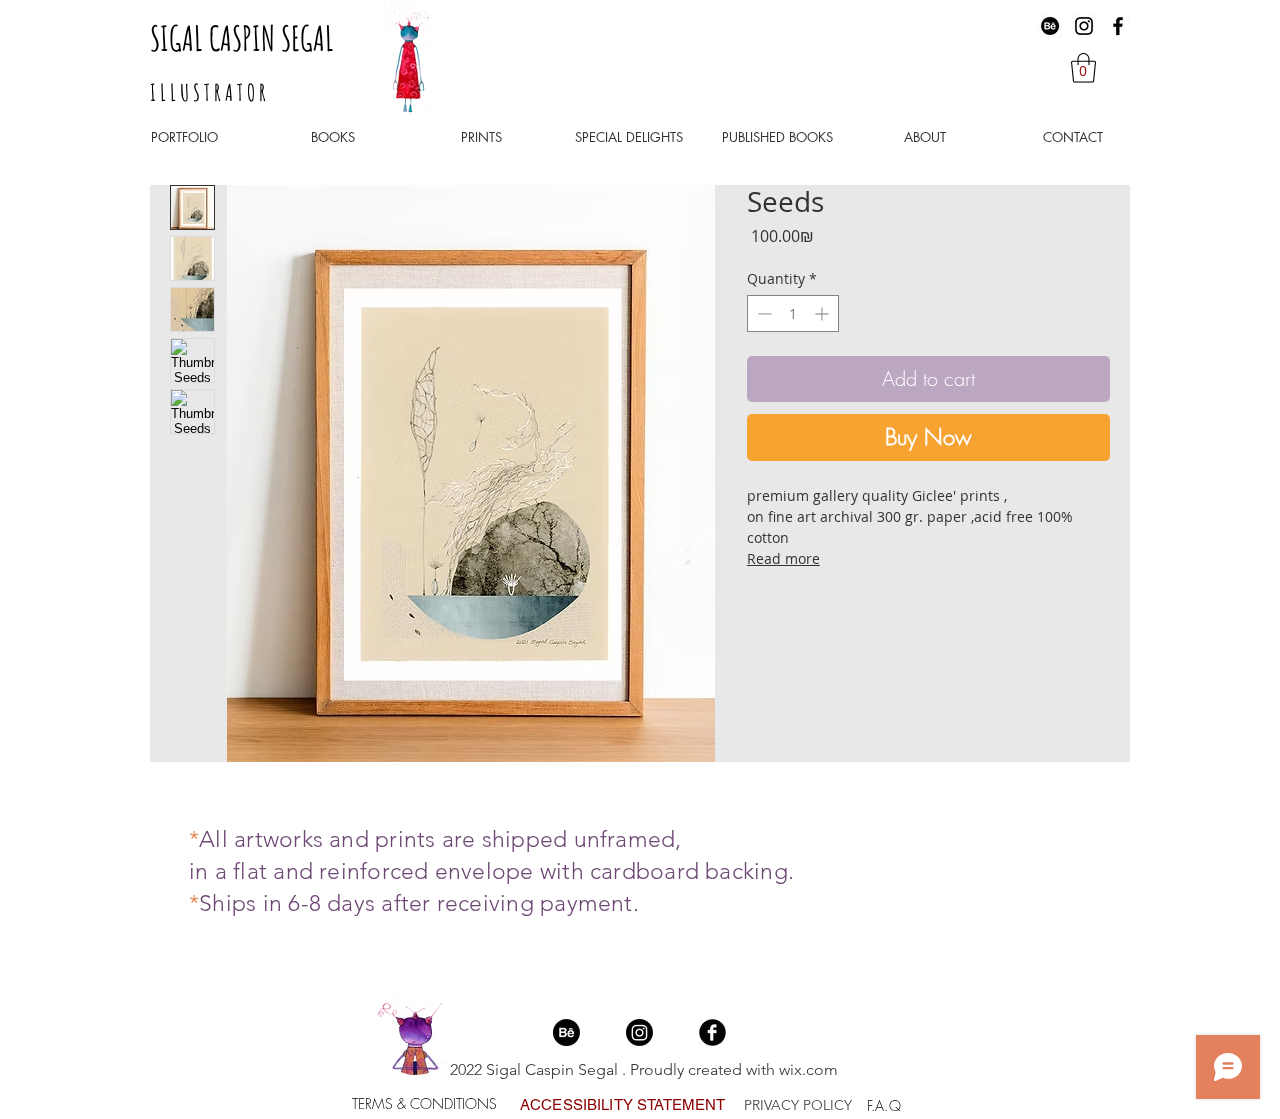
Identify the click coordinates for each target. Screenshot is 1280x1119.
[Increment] (823, 313)
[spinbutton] (793, 313)
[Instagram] (1084, 26)
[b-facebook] (712, 1032)
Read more (783, 558)
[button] (1083, 68)
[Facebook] (1118, 26)
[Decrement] (762, 313)
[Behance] (1050, 26)
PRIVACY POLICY (798, 1105)
